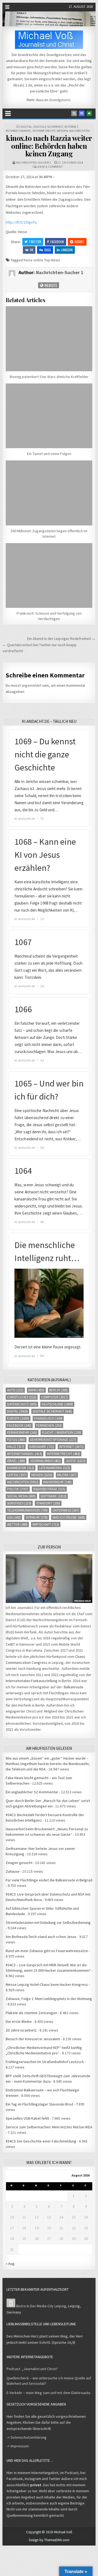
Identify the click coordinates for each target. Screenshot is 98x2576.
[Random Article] (82, 113)
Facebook (57, 242)
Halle (16, 1447)
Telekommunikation (27, 1510)
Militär (67, 1475)
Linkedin (67, 250)
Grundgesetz (60, 100)
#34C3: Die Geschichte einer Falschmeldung (41, 2141)
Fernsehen (49, 1425)
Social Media (21, 1496)
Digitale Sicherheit (48, 127)
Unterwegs (66, 1510)
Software (53, 1496)
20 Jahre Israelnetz (21, 2030)
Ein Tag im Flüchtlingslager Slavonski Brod (39, 2104)
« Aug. (10, 2264)
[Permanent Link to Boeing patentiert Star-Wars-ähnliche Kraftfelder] (49, 339)
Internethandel (19, 131)
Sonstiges (19, 1503)
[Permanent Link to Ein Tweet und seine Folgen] (49, 416)
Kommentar (21, 1468)
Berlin (59, 1390)
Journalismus (45, 1461)
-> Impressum (18, 2446)
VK (32, 250)
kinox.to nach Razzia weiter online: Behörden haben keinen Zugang (49, 146)
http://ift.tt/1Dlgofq (21, 222)
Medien (62, 131)
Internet (71, 127)
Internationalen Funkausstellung (32, 1681)
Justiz (76, 1461)
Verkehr (37, 1517)
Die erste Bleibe (19, 2021)
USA (14, 1517)
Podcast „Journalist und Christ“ (32, 2369)
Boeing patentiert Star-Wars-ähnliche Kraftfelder (49, 377)
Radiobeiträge (49, 1489)
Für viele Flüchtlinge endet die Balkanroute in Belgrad (49, 1880)
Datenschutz (22, 1404)
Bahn (36, 1390)
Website (50, 285)
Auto (15, 1390)
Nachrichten (79, 131)
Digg (48, 250)
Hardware (42, 1447)
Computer (55, 1397)
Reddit (79, 242)
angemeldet (31, 685)
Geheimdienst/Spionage (53, 1440)
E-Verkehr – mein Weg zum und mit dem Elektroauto (48, 2393)
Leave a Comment (50, 167)
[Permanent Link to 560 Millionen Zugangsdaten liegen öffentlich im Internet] (49, 493)
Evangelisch (48, 1418)
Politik (18, 1489)
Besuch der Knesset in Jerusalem (33, 2039)
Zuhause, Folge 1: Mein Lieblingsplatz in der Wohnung (49, 1999)
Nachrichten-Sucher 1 (33, 162)
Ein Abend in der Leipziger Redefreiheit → (61, 639)
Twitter (35, 242)
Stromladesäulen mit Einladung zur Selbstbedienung (48, 1922)
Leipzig (17, 1475)
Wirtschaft (46, 1524)
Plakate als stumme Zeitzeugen (31, 2013)
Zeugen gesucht (19, 1863)
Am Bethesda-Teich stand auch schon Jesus (41, 1937)
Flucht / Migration (62, 1433)
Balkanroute (73, 1687)
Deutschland (57, 1404)
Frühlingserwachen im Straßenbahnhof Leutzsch (45, 2062)
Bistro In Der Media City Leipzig (41, 2306)
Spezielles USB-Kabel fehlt (27, 2118)
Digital (26, 127)
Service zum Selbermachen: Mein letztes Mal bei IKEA (49, 2127)
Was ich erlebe (69, 1517)
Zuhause (13, 1871)
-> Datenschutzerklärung (27, 2437)
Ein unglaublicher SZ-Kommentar (32, 1792)
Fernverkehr (22, 1433)
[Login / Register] (89, 113)
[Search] (74, 113)
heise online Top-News (42, 260)
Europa (18, 1418)
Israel (16, 1461)
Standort (48, 1503)
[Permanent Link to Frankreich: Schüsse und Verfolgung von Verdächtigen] (49, 576)
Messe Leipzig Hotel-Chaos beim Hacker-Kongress (47, 1984)
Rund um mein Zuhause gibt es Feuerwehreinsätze (47, 1951)
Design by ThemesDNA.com (49, 2540)
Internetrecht (44, 131)
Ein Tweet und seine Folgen (49, 454)
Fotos (16, 1440)
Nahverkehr (57, 1482)
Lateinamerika (54, 1468)
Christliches (22, 1397)
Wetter (17, 1524)
